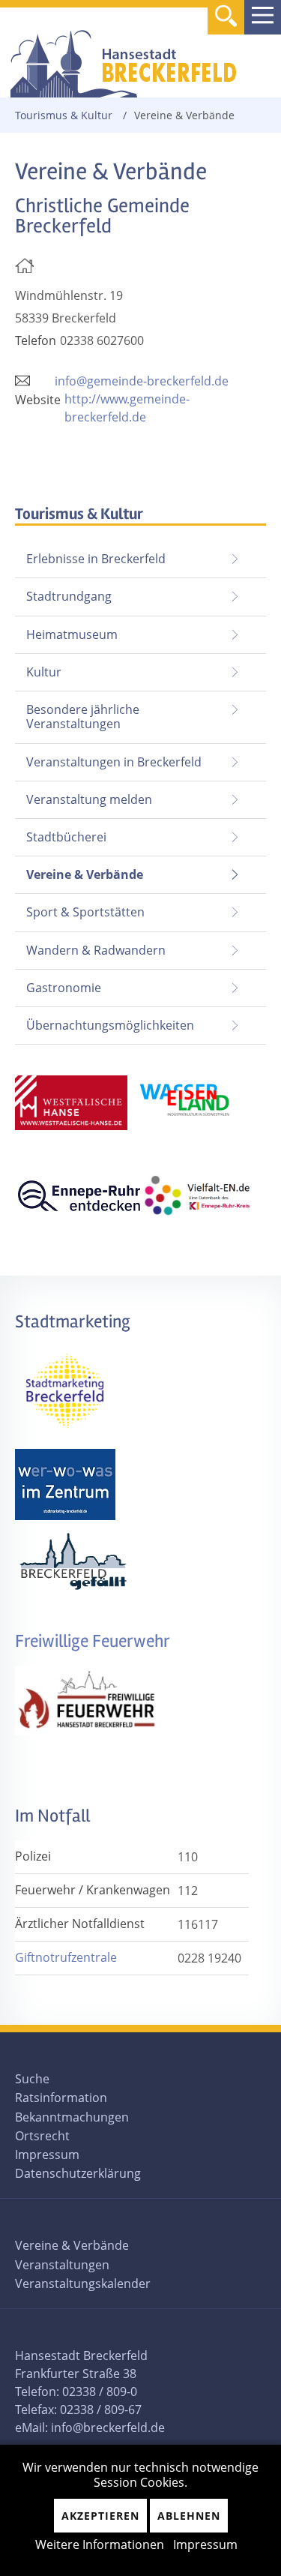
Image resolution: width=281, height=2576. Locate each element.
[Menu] (263, 17)
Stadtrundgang (69, 596)
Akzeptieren (100, 2516)
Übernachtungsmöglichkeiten (110, 1025)
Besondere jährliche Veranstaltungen (83, 717)
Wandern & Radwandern (96, 950)
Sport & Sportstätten (85, 912)
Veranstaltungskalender (83, 2284)
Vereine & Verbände (79, 870)
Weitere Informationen (100, 2545)
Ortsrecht (42, 2136)
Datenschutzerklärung (78, 2173)
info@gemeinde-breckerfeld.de (142, 381)
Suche (32, 2079)
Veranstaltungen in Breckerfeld (114, 762)
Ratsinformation (61, 2098)
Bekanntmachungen (72, 2117)
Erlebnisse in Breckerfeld (96, 559)
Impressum (47, 2155)
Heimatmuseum (72, 634)
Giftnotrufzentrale (66, 1957)
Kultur (44, 672)
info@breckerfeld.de (108, 2428)
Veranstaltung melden (89, 799)
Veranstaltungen (62, 2265)
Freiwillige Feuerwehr (93, 1641)
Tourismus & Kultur (64, 115)
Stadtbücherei (66, 837)
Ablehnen (189, 2516)
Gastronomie (64, 988)
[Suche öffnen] (226, 18)
